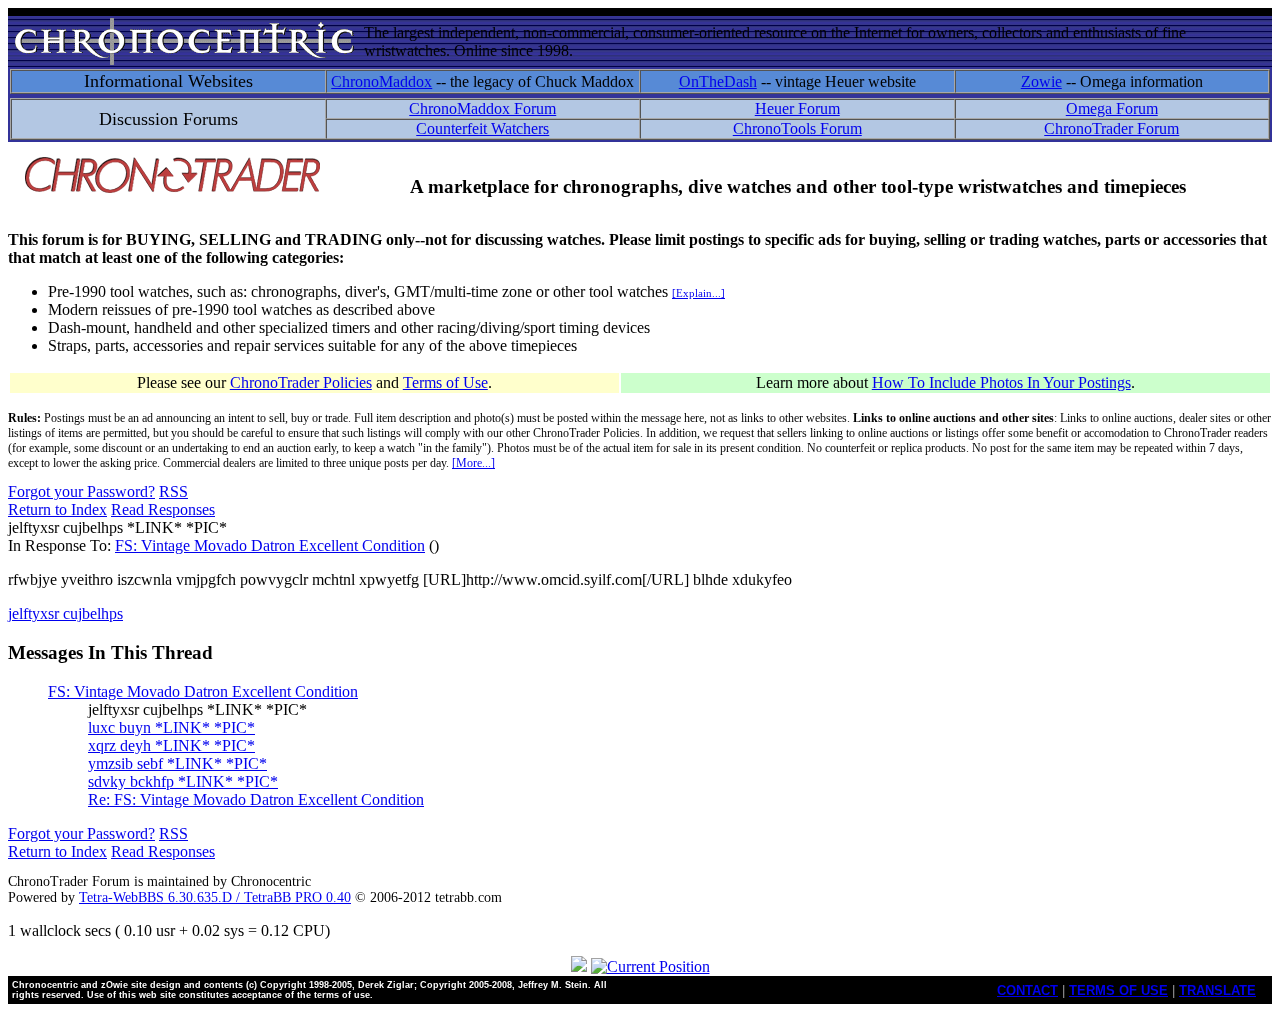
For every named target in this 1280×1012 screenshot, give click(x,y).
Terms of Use (445, 382)
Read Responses (163, 509)
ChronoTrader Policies (301, 382)
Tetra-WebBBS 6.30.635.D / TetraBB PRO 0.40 (215, 897)
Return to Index (57, 509)
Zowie (1041, 81)
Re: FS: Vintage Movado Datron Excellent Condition (256, 799)
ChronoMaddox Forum (482, 108)
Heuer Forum (797, 108)
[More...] (473, 463)
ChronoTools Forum (797, 128)
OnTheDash (718, 81)
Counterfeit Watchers (482, 128)
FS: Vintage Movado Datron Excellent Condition (270, 545)
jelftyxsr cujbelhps (65, 613)
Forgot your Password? (81, 491)
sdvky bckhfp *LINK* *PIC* (183, 781)
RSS (173, 491)
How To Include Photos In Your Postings (1001, 382)
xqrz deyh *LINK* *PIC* (171, 745)
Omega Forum (1112, 108)
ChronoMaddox (381, 81)
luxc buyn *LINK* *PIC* (171, 727)
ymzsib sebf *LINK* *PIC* (177, 763)
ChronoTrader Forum (1111, 128)
